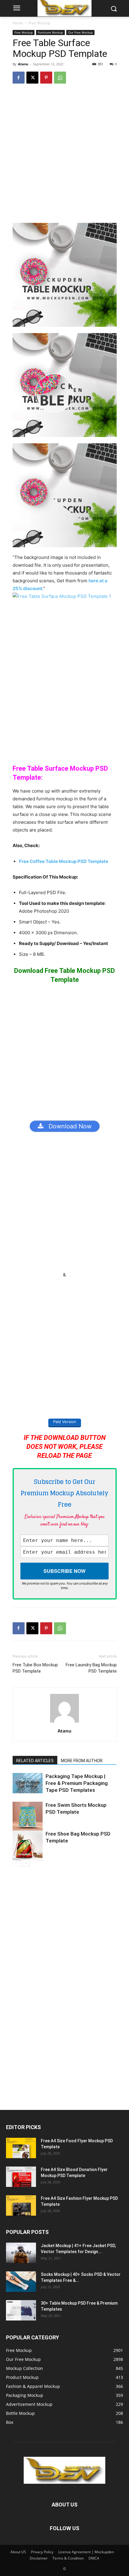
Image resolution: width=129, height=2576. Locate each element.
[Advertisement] (64, 156)
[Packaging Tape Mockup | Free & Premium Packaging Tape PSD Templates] (28, 1783)
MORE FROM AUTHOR (82, 1761)
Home (18, 23)
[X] (32, 78)
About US (18, 2552)
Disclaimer (39, 2558)
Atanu (23, 64)
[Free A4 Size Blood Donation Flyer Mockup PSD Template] (21, 2177)
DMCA (94, 2558)
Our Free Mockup (80, 32)
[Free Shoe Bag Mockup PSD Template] (28, 1845)
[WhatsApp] (60, 78)
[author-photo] (64, 1722)
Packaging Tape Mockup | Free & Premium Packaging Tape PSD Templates (77, 1783)
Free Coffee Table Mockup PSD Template (64, 861)
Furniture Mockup (50, 32)
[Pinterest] (46, 78)
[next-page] (26, 1863)
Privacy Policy (42, 2552)
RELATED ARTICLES (35, 1761)
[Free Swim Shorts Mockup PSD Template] (28, 1817)
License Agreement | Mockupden (86, 2552)
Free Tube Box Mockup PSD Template (35, 1668)
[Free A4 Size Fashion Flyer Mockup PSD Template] (21, 2206)
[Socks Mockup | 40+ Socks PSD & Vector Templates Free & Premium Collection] (21, 2282)
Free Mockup (39, 23)
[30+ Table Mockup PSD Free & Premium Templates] (21, 2310)
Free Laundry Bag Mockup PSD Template (91, 1668)
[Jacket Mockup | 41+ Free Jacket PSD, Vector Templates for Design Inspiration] (21, 2253)
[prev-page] (16, 1863)
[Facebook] (19, 78)
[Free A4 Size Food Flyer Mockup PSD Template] (21, 2148)
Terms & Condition (68, 2558)
